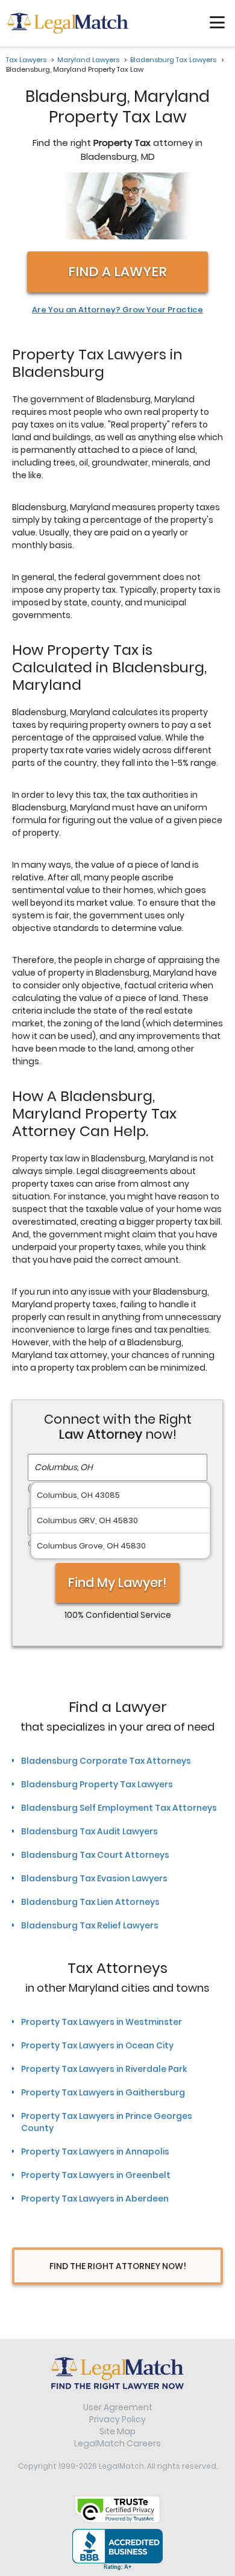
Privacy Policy (117, 2419)
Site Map (117, 2431)
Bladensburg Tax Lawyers (173, 60)
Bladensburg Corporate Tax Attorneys (106, 1761)
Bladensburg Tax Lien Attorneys (90, 1902)
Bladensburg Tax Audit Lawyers (89, 1831)
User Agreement (118, 2407)
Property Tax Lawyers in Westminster (102, 2022)
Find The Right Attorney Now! (118, 2266)
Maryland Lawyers (88, 60)
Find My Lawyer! (117, 1583)
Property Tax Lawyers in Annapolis (95, 2151)
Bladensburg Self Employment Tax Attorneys (119, 1808)
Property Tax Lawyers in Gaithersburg (103, 2092)
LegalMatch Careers (117, 2443)
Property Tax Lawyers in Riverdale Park (104, 2069)
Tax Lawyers (26, 60)
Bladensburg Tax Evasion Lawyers (94, 1878)
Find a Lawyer (117, 272)
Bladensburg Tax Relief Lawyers (90, 1925)
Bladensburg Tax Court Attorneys (95, 1855)
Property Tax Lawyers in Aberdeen (95, 2199)
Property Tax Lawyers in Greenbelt (96, 2175)
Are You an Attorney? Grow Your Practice (117, 310)
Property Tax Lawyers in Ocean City (97, 2045)
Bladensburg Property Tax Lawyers (97, 1784)
